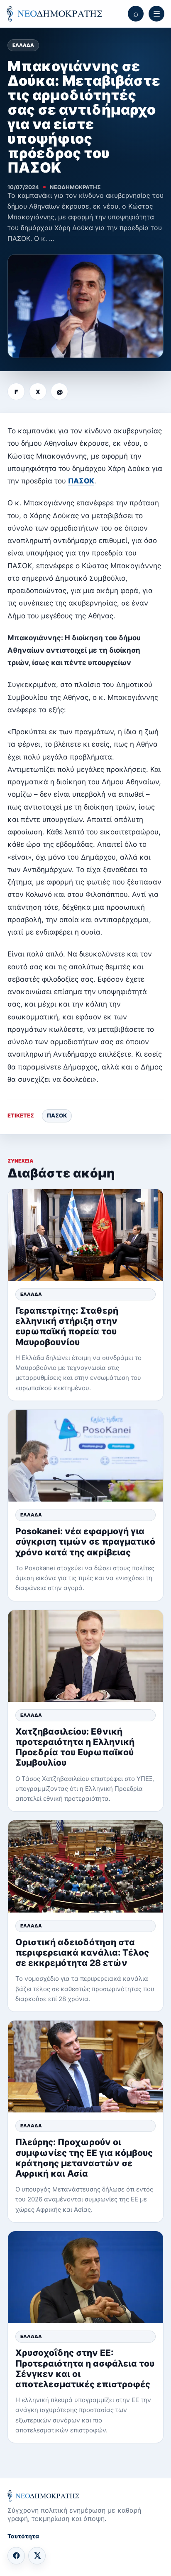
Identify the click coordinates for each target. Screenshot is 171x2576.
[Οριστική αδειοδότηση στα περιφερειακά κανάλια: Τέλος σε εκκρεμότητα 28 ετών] (85, 1866)
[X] (37, 2556)
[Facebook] (16, 2556)
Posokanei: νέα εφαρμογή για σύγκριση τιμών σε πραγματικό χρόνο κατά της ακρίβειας (85, 1542)
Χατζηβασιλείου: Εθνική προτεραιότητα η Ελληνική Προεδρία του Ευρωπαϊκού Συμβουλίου (75, 1747)
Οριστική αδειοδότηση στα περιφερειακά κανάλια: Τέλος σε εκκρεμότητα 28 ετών (82, 1952)
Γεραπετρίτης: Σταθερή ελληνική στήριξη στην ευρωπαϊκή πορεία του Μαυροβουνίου (67, 1326)
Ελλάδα (23, 45)
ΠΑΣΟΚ (81, 481)
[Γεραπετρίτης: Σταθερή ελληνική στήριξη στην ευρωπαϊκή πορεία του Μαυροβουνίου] (85, 1235)
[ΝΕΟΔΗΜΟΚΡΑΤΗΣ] (54, 14)
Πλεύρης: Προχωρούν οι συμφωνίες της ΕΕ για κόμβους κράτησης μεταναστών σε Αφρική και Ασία (84, 2158)
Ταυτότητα (23, 2536)
